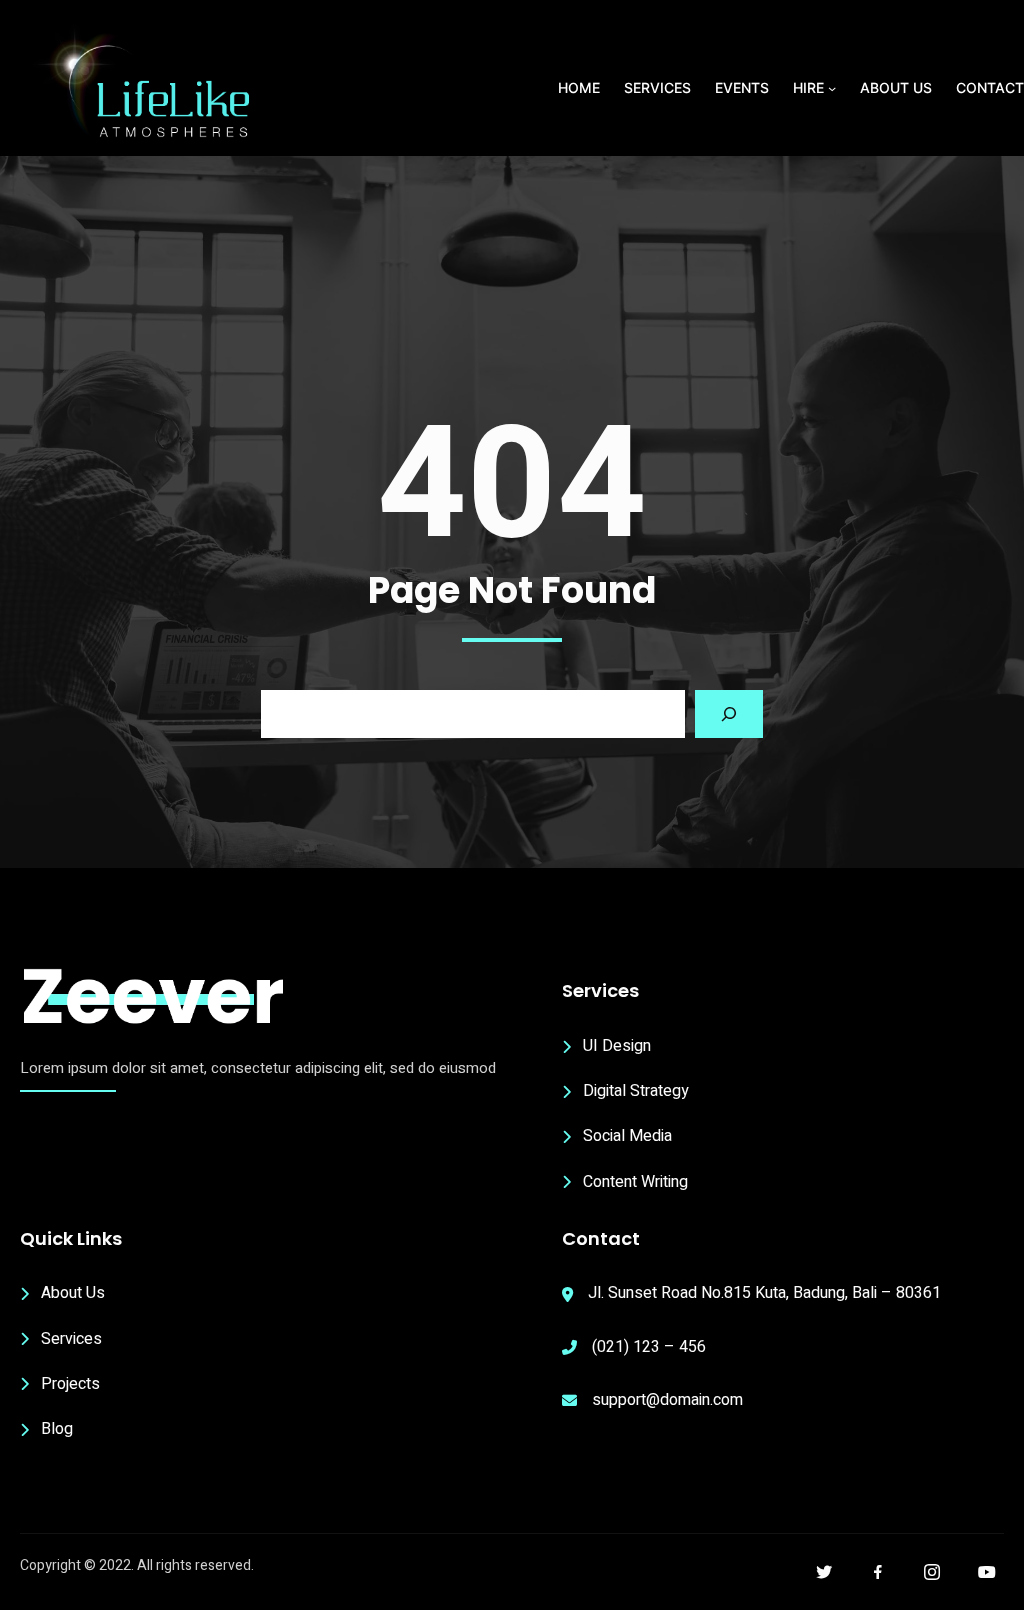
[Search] (729, 714)
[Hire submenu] (832, 88)
